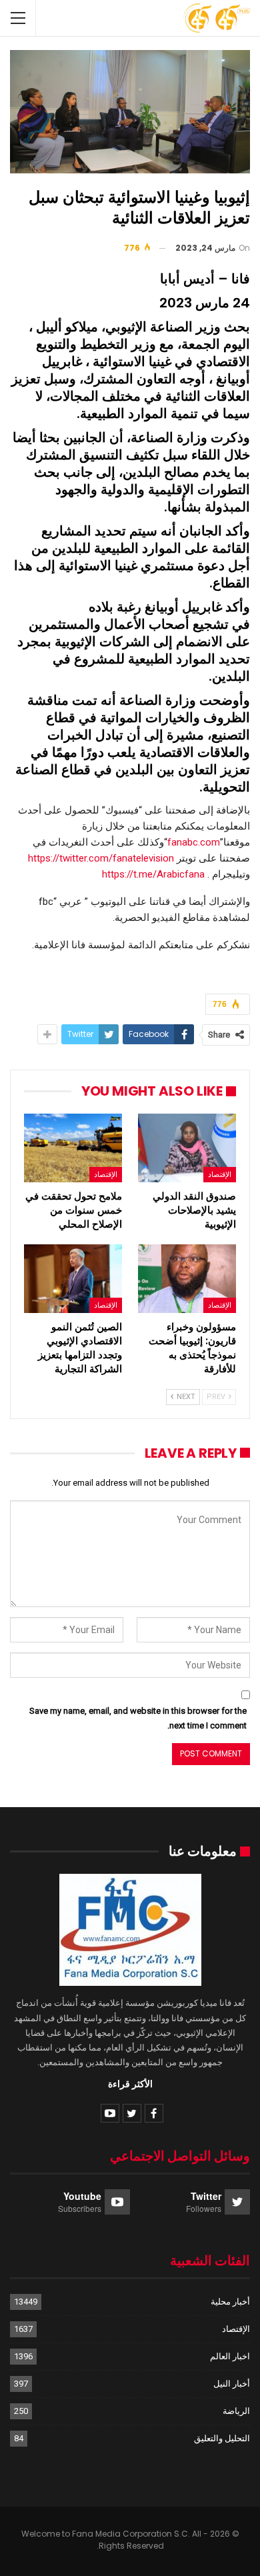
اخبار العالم (230, 2356)
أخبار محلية (230, 2302)
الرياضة (236, 2411)
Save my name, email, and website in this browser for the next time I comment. (138, 1718)
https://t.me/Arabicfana (153, 874)
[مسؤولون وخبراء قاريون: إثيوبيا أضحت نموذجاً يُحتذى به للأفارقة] (187, 1279)
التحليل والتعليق (222, 2438)
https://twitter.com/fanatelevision (101, 858)
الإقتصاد (220, 1174)
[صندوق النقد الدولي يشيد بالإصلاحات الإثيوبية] (187, 1148)
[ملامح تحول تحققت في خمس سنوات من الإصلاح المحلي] (73, 1148)
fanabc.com (194, 842)
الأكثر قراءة (130, 2084)
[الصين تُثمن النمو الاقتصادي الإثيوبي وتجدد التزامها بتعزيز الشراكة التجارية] (73, 1279)
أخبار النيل (232, 2384)
